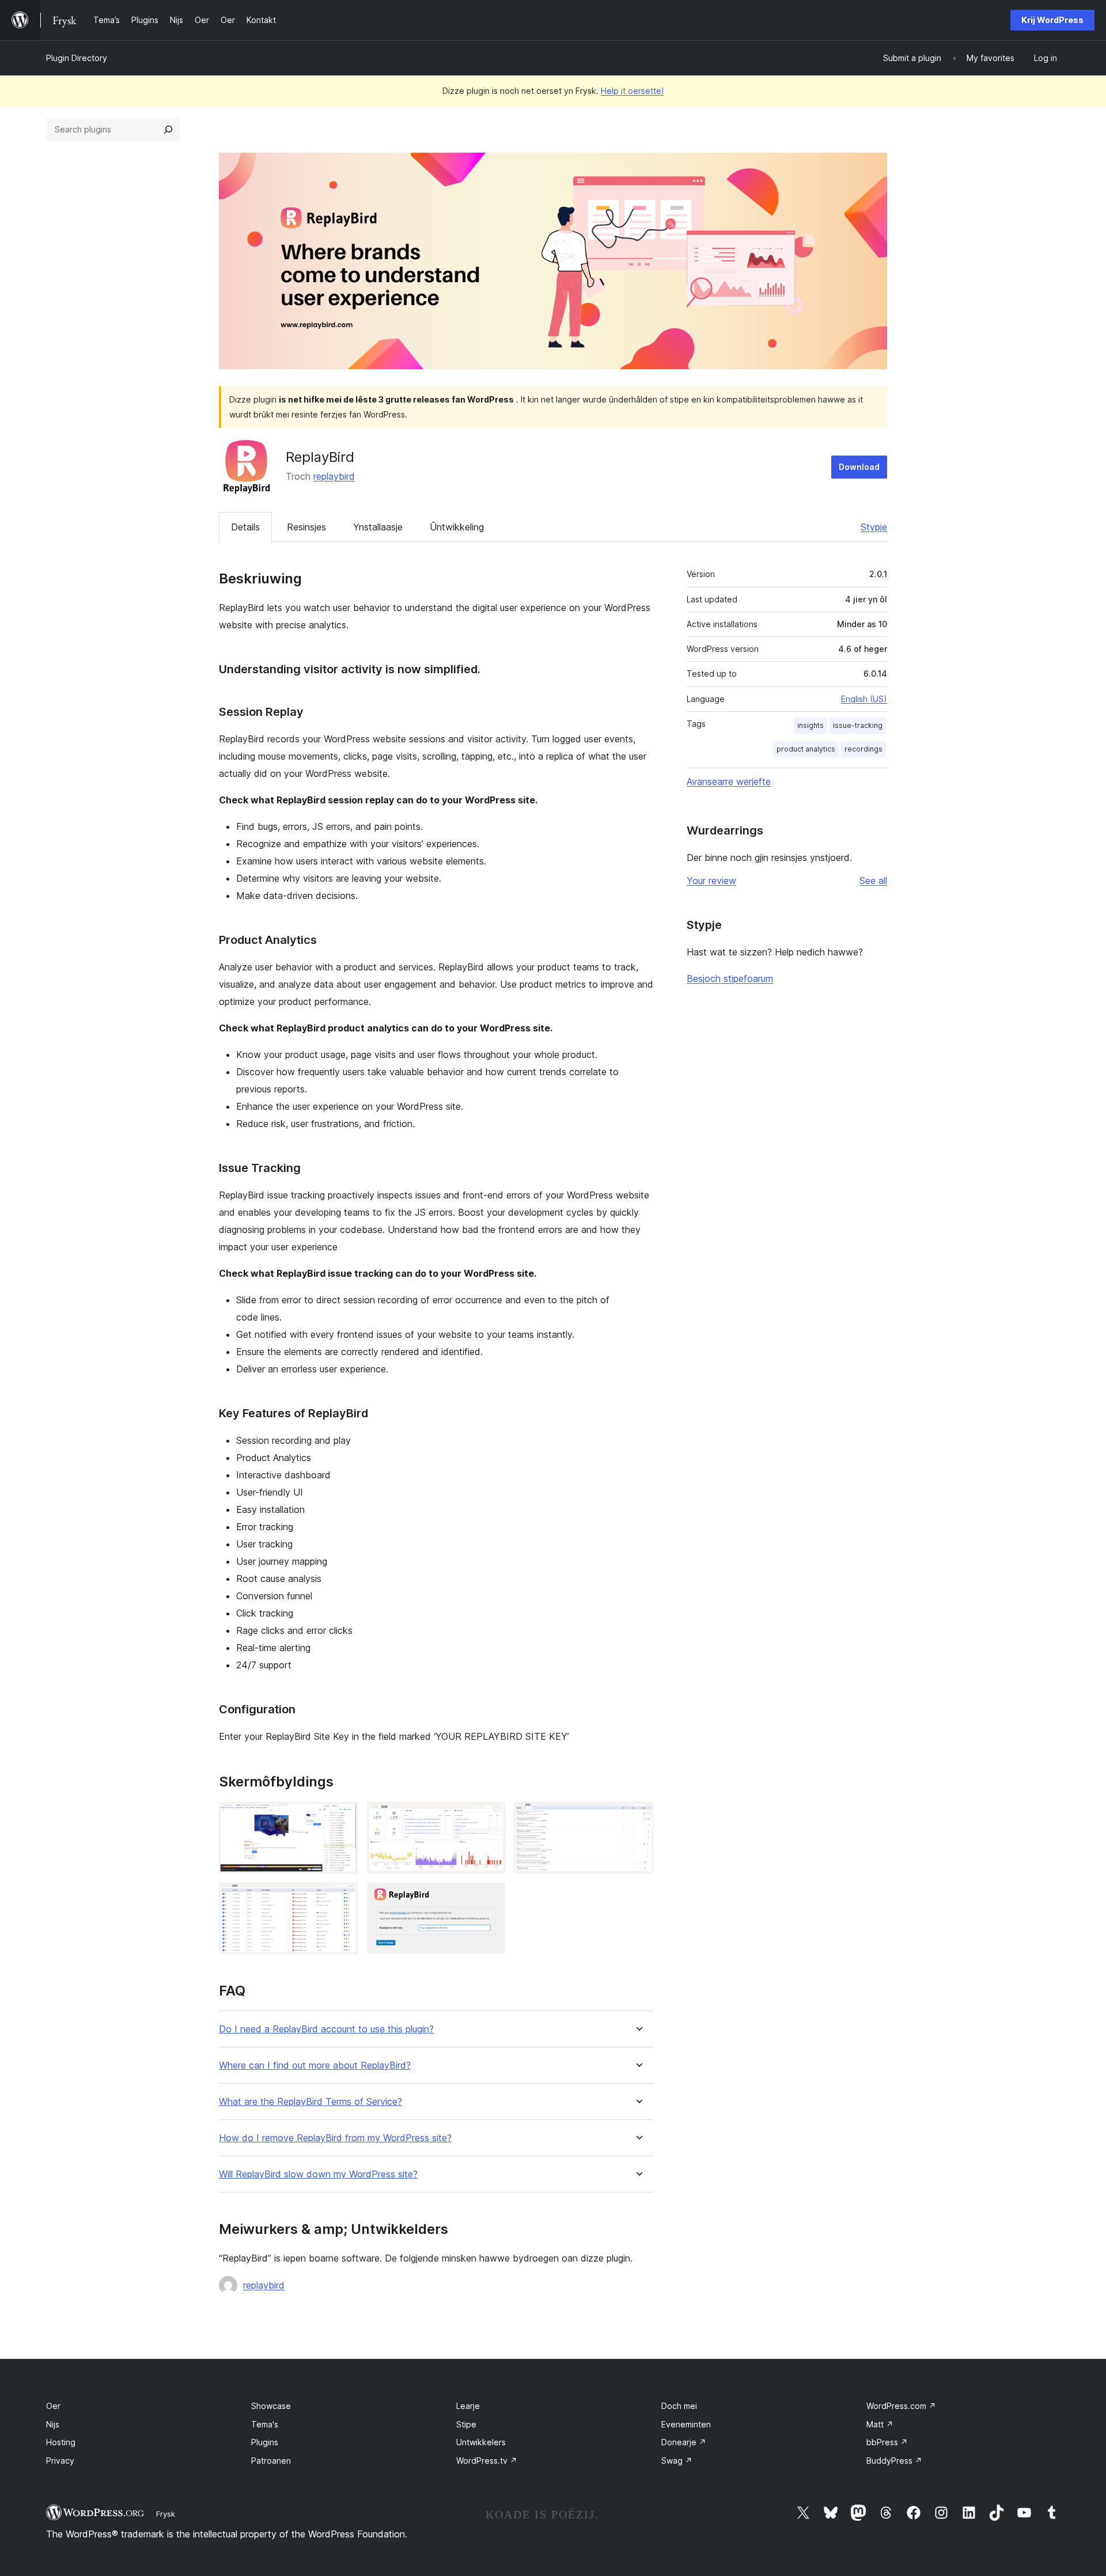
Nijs (53, 2424)
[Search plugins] (168, 130)
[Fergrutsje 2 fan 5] (490, 1818)
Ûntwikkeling (457, 527)
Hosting (61, 2442)
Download (859, 467)
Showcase (271, 2406)
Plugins (265, 2442)
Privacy (60, 2461)
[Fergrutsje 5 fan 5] (490, 1898)
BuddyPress (894, 2461)
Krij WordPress (1052, 20)
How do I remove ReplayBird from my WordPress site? (335, 2138)
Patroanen (271, 2461)
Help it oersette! (632, 91)
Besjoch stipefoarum (730, 978)
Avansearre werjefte (729, 781)
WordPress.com (901, 2406)
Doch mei (679, 2406)
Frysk (166, 2514)
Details (245, 527)
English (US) (864, 699)
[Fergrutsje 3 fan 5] (638, 1818)
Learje (468, 2406)
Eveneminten (686, 2424)
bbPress (887, 2442)
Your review (711, 881)
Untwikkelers (481, 2442)
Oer (53, 2406)
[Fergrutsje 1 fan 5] (342, 1818)
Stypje (874, 527)
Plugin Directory (77, 58)
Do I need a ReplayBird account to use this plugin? (326, 2029)
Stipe (466, 2424)
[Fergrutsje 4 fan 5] (342, 1898)
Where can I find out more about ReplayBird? (315, 2065)
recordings (863, 749)
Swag (677, 2461)
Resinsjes (306, 527)
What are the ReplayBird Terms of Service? (310, 2102)
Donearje (684, 2442)
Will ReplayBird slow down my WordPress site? (318, 2174)
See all (873, 881)
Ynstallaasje (378, 527)
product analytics (806, 749)
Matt (880, 2424)
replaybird (334, 476)
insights (810, 725)
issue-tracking (858, 725)
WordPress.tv (487, 2461)
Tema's (265, 2424)
